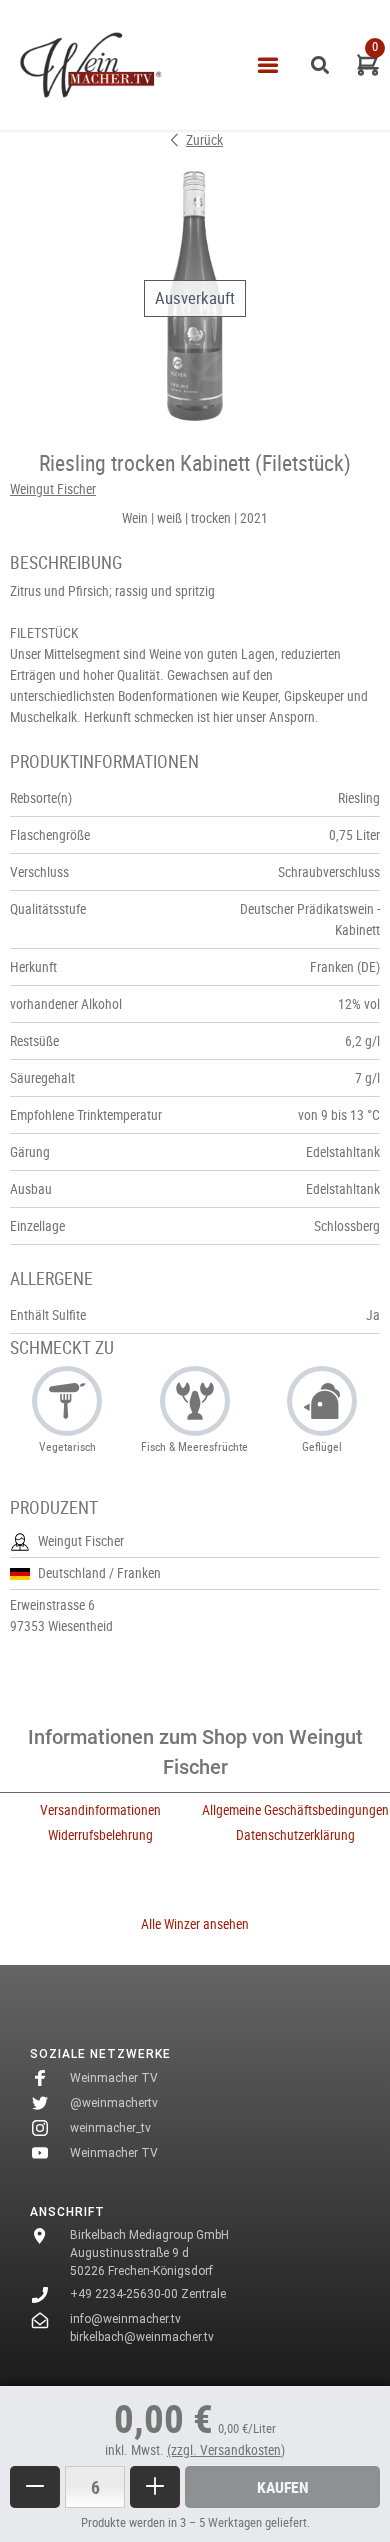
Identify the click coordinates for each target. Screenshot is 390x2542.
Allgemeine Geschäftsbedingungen (295, 1810)
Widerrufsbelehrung (100, 1835)
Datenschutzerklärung (295, 1835)
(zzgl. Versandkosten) (226, 2450)
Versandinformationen (100, 1810)
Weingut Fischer (53, 489)
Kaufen (283, 2487)
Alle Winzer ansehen (195, 1924)
